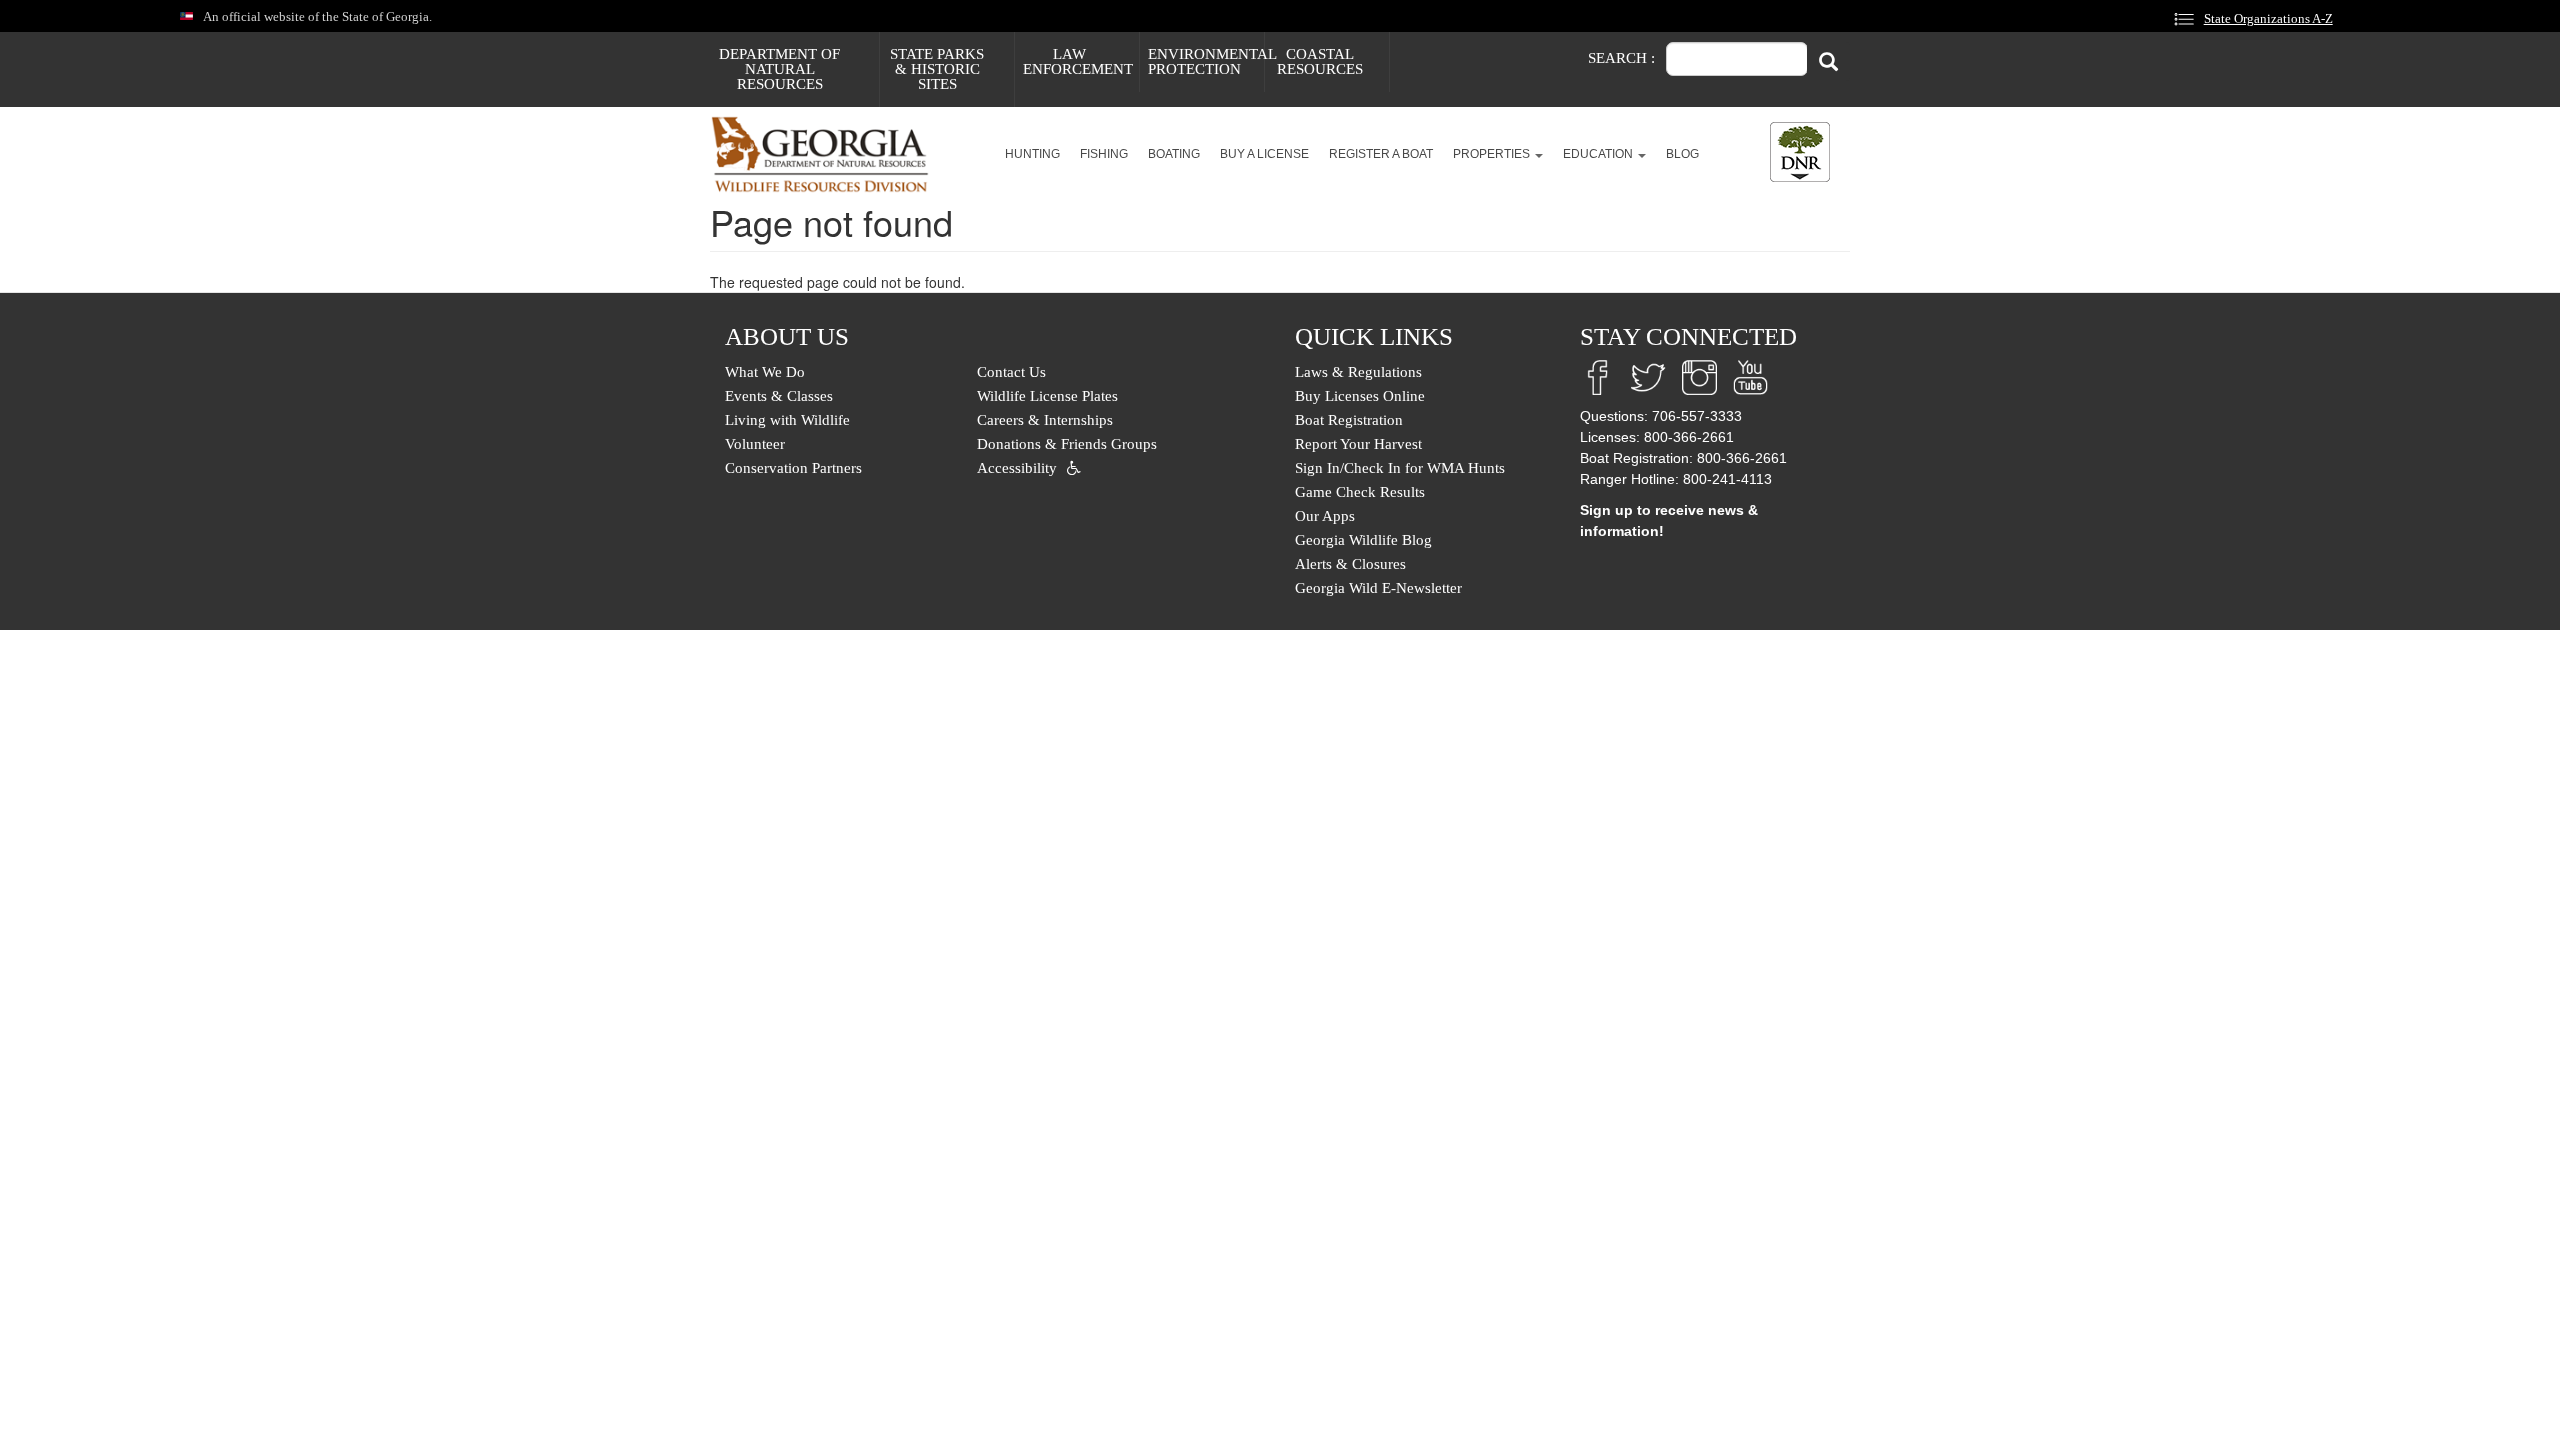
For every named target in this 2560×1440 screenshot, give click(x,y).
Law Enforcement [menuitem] (1078, 61)
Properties (1493, 154)
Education (1599, 154)
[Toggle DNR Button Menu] (1800, 152)
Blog (1682, 154)
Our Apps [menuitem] (1325, 516)
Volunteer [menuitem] (755, 444)
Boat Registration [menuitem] (1349, 420)
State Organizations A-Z (2268, 19)
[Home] (827, 154)
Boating (1174, 154)
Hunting (1032, 154)
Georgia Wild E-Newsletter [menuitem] (1378, 588)
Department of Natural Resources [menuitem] (779, 69)
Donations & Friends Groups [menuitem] (1067, 444)
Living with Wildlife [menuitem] (787, 420)
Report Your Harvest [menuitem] (1358, 444)
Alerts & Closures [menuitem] (1350, 564)
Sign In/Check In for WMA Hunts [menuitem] (1400, 468)
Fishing (1104, 154)
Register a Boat (1381, 154)
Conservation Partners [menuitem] (793, 468)
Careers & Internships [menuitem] (1045, 420)
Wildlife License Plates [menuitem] (1047, 396)
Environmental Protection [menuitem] (1206, 61)
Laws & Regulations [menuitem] (1358, 372)
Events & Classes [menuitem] (779, 396)
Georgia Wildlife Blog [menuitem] (1363, 540)
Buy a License (1264, 154)
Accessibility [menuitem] (1017, 468)
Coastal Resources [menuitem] (1320, 61)
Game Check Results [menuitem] (1360, 492)
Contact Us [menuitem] (1011, 372)
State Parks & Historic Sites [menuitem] (937, 69)
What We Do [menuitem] (765, 372)
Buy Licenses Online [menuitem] (1360, 396)
